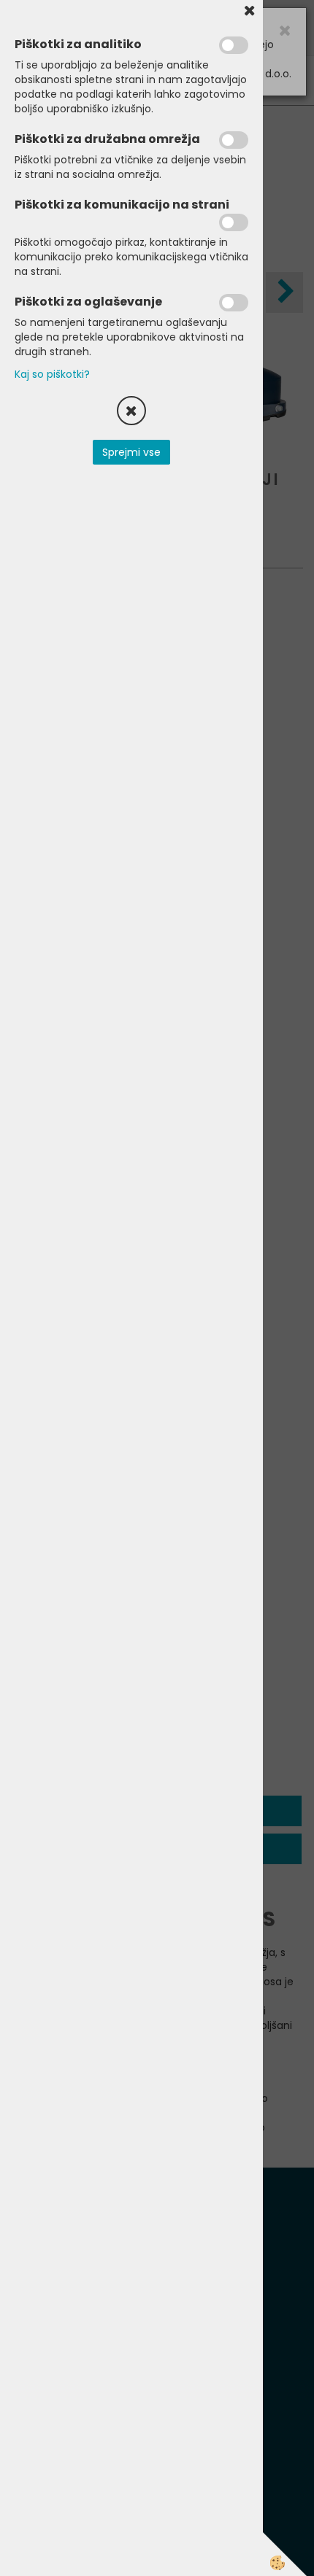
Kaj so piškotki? (52, 374)
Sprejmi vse (131, 452)
